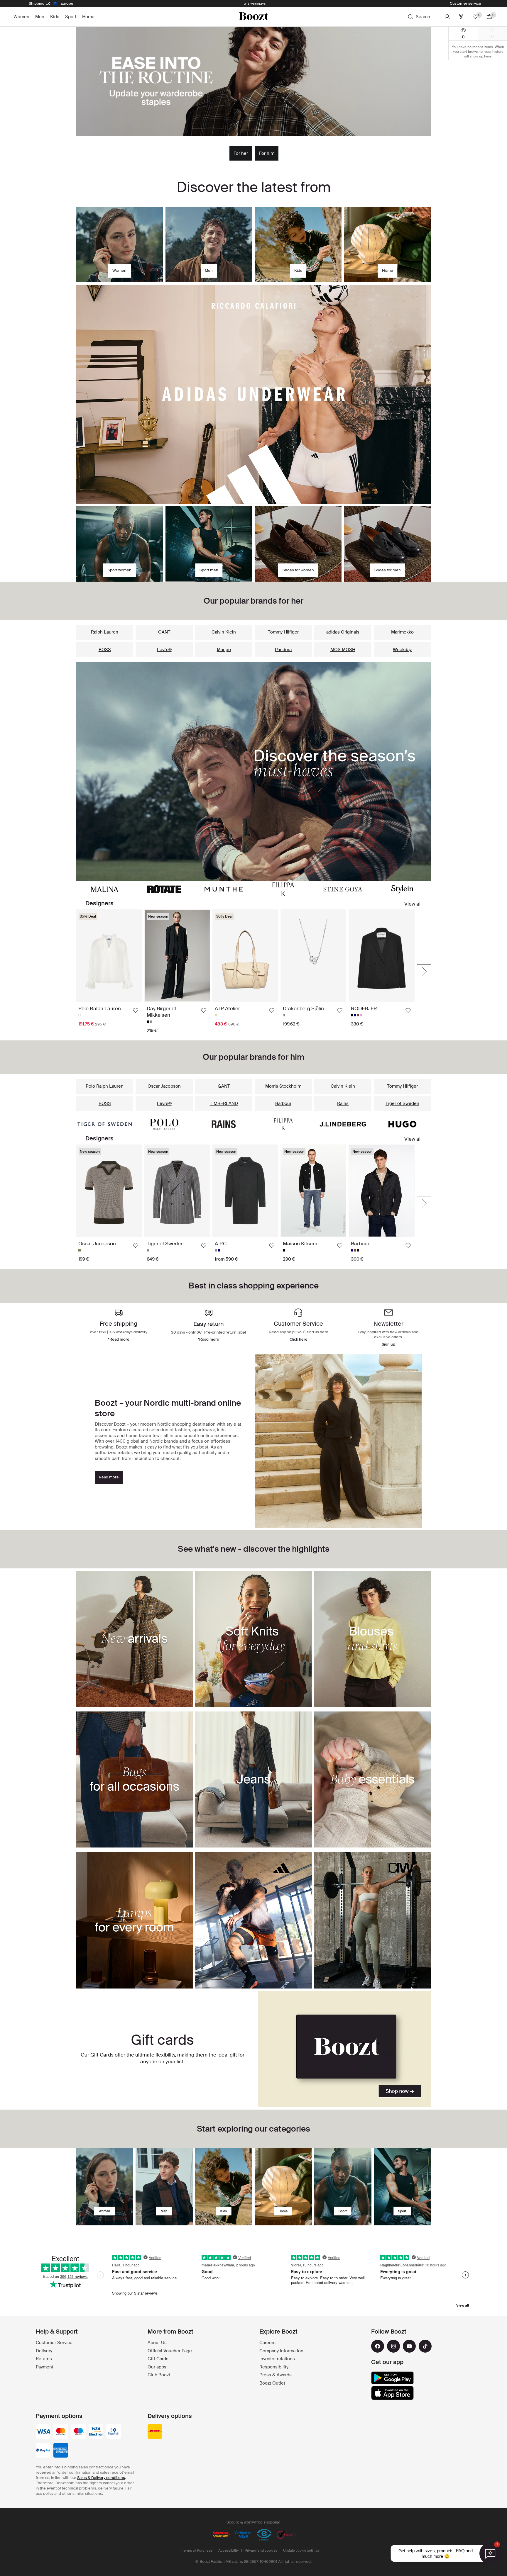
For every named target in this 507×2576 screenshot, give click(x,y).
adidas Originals (343, 632)
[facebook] (378, 2346)
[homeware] (283, 2187)
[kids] (224, 2187)
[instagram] (393, 2346)
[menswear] (164, 2187)
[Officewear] (253, 81)
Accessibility (229, 2550)
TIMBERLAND (224, 1103)
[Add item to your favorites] (136, 1011)
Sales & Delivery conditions (101, 2478)
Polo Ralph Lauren (105, 1086)
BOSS (105, 650)
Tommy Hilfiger (283, 632)
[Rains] (224, 1124)
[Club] (461, 17)
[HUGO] (402, 1124)
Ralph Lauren (105, 632)
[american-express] (61, 2451)
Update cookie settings (301, 2550)
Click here (299, 1339)
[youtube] (409, 2346)
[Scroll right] (424, 971)
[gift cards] (345, 2049)
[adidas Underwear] (253, 394)
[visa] (43, 2432)
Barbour (283, 1103)
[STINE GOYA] (343, 889)
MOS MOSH (343, 650)
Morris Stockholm (283, 1086)
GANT (164, 632)
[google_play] (392, 2378)
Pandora (283, 650)
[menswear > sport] (402, 2187)
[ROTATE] (164, 889)
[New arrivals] (253, 771)
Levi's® (164, 650)
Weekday (402, 650)
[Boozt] (253, 17)
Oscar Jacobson (164, 1086)
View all (413, 904)
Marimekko (402, 632)
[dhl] (155, 2432)
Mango (224, 650)
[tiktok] (425, 2346)
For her (241, 153)
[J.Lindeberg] (343, 1124)
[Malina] (105, 889)
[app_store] (392, 2393)
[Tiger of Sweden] (105, 1124)
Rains (343, 1103)
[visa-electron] (96, 2432)
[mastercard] (61, 2432)
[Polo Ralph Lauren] (164, 1124)
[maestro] (78, 2432)
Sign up (388, 1344)
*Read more (208, 1339)
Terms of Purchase (197, 2550)
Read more (109, 1477)
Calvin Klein (224, 632)
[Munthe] (224, 889)
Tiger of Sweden (402, 1103)
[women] (105, 2187)
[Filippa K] (283, 889)
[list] (245, 971)
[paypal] (43, 2451)
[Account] (447, 17)
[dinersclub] (114, 2432)
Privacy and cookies (261, 2550)
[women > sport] (343, 2187)
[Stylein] (402, 889)
